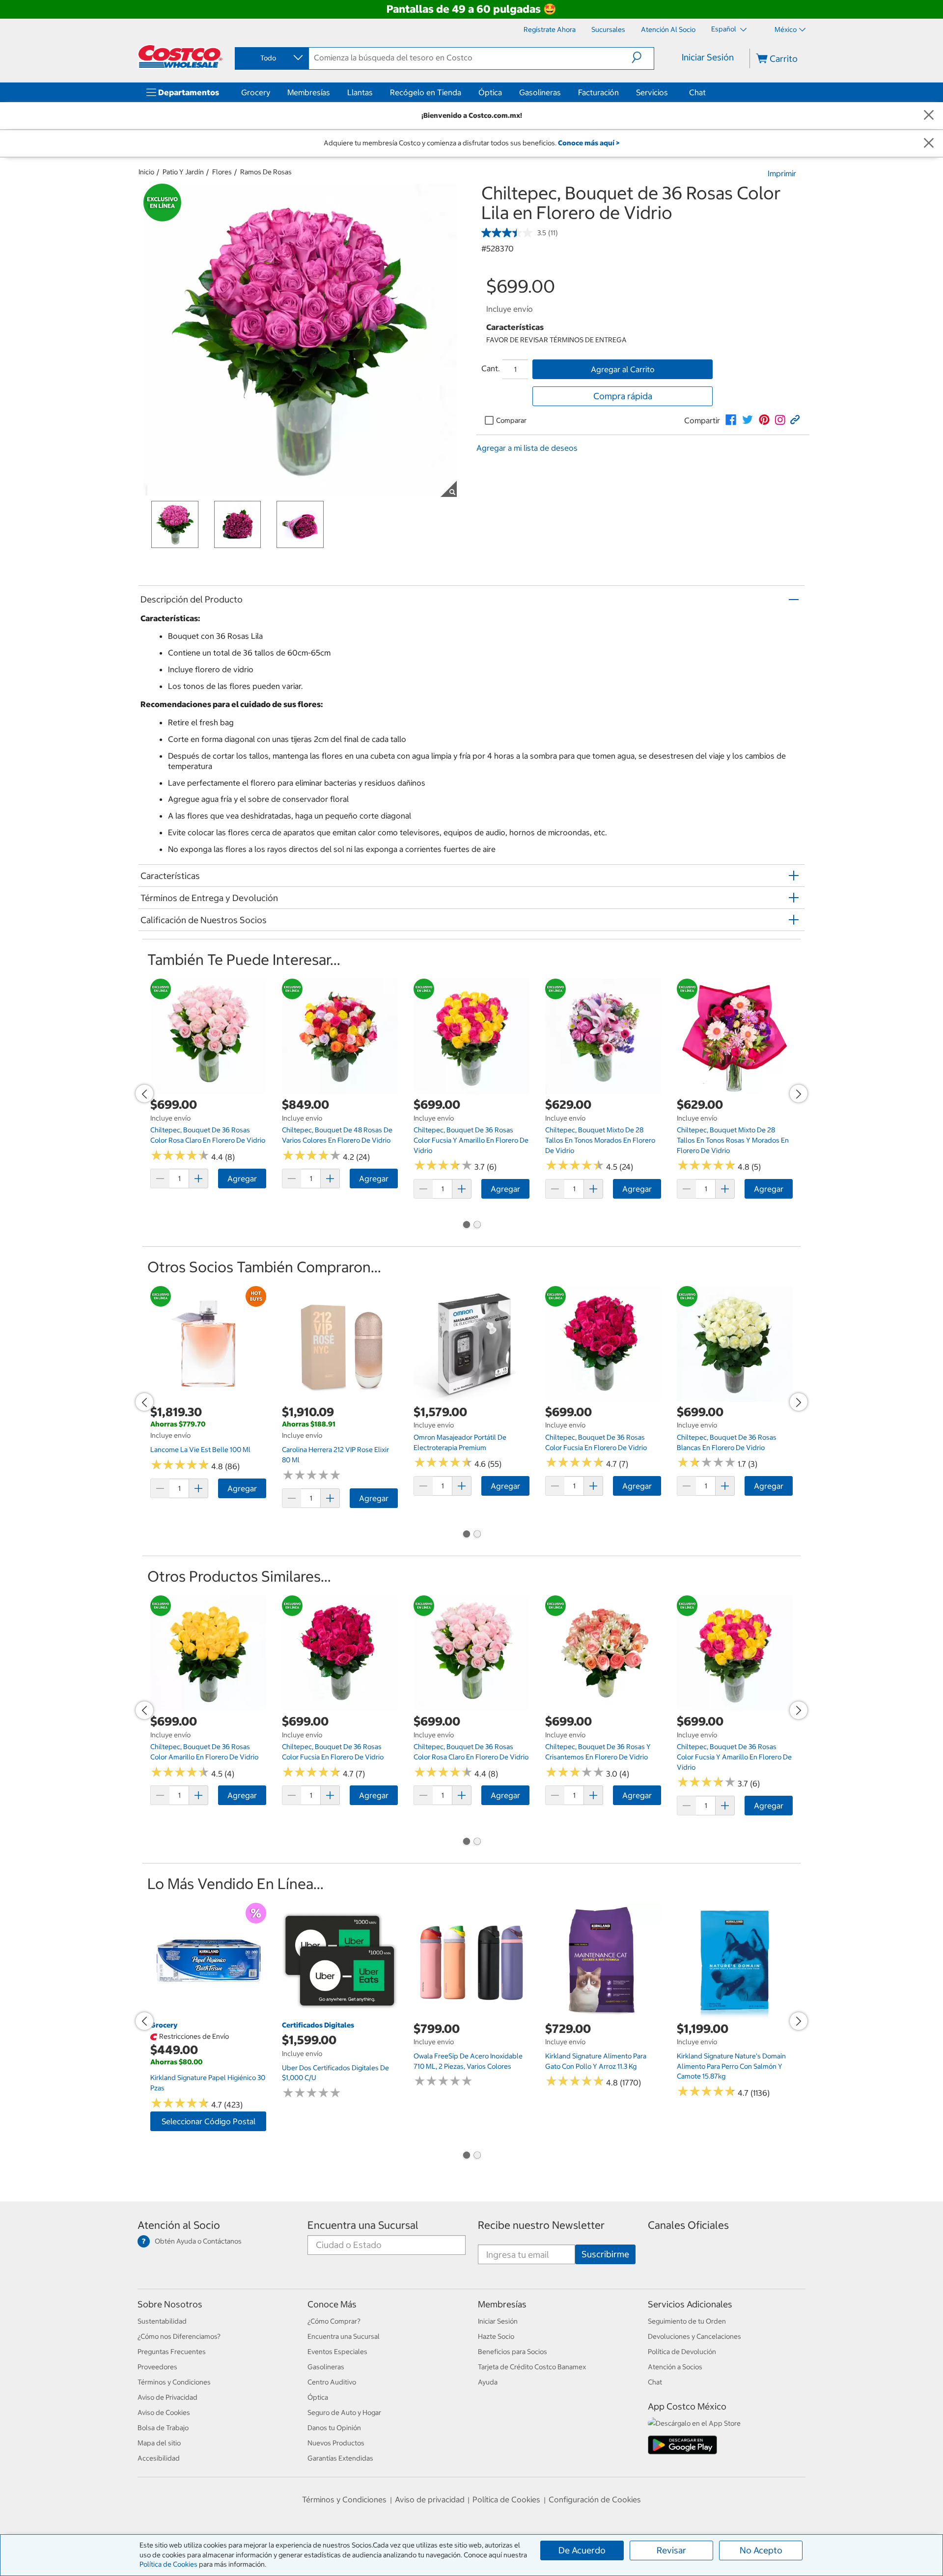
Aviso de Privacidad (167, 2397)
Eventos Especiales (337, 2352)
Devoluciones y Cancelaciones (694, 2336)
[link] (731, 420)
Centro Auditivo (332, 2382)
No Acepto (761, 2550)
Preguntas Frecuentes (172, 2352)
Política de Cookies (168, 2564)
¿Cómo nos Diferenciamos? (179, 2336)
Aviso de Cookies (164, 2412)
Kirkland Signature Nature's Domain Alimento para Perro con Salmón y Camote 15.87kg (731, 2066)
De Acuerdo (582, 2550)
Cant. (491, 368)
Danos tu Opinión (334, 2428)
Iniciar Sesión (708, 57)
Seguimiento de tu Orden (687, 2321)
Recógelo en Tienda (426, 92)
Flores (222, 172)
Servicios (652, 92)
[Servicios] (670, 92)
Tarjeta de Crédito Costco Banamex (532, 2367)
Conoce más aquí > (589, 143)
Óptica (490, 92)
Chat (697, 92)
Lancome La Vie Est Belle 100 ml (200, 1450)
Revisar (671, 2550)
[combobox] (271, 58)
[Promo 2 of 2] (477, 1226)
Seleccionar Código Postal (208, 2121)
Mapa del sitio (159, 2443)
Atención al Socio (179, 2225)
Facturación (598, 92)
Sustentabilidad (162, 2321)
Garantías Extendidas (340, 2458)
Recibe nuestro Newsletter (541, 2225)
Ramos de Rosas (266, 172)
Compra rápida (623, 396)
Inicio (146, 172)
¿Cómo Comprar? (334, 2321)
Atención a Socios (675, 2367)
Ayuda (488, 2382)
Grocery (256, 92)
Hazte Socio (496, 2336)
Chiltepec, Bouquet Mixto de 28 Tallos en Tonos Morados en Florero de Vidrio (600, 1140)
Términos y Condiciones (174, 2382)
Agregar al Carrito (623, 369)
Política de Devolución (682, 2352)
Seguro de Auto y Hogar (344, 2412)
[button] (643, 57)
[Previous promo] (144, 1094)
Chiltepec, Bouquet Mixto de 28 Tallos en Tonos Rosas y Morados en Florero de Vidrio (733, 1140)
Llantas (360, 92)
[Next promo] (799, 1094)
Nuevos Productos (336, 2443)
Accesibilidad (159, 2458)
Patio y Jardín (183, 172)
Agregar (242, 1178)
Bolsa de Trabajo (163, 2428)
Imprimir (782, 173)
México (786, 29)
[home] (180, 56)
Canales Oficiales (688, 2225)
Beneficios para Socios (513, 2352)
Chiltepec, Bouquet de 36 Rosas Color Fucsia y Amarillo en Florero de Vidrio (471, 1140)
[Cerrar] (929, 116)
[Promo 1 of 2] (466, 1226)
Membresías (309, 92)
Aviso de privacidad (430, 2499)
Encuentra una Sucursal (363, 2225)
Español (724, 29)
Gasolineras (540, 92)
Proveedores (157, 2367)
